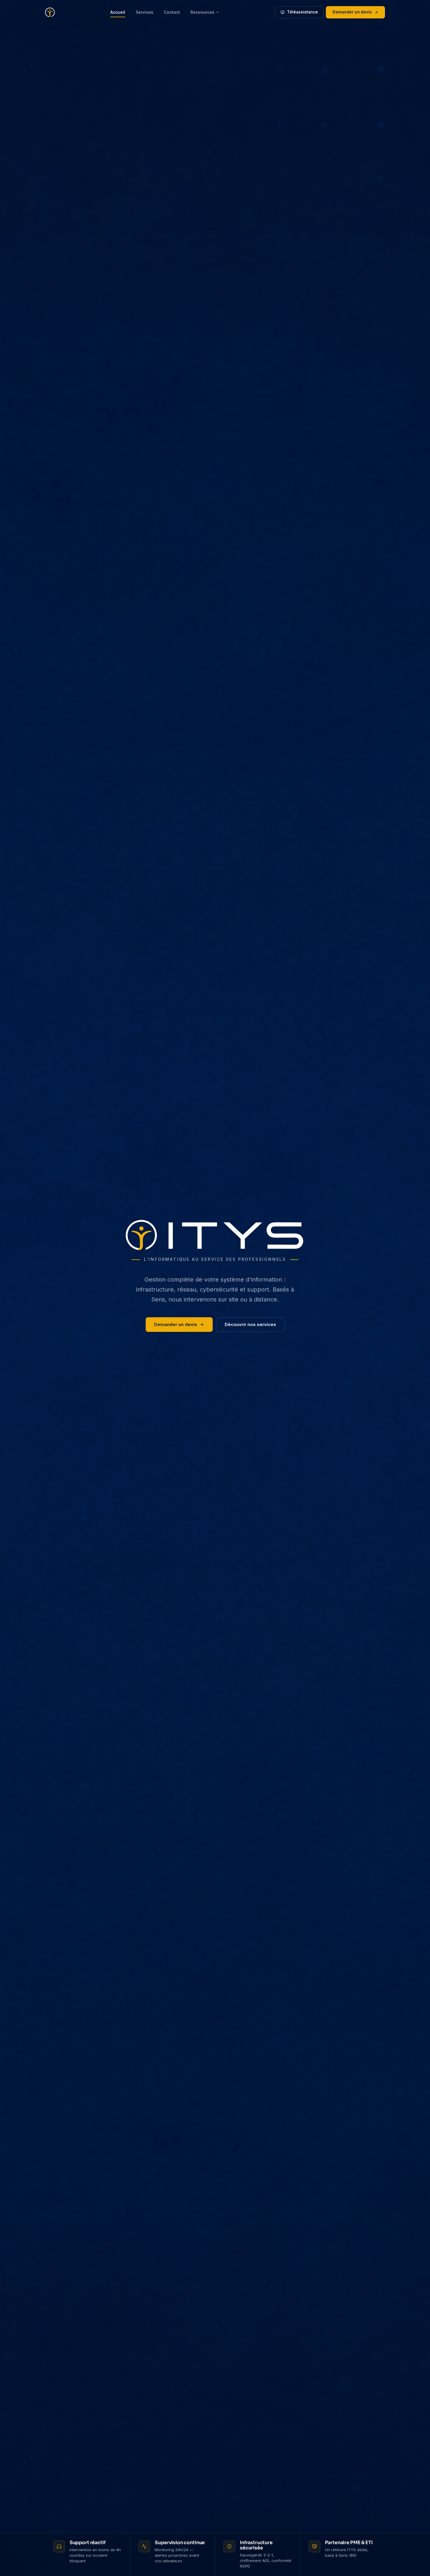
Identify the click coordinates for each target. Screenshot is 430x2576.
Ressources (202, 12)
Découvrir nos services (250, 1324)
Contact (172, 12)
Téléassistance (302, 12)
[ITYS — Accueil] (50, 12)
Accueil (118, 12)
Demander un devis (352, 12)
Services (145, 12)
